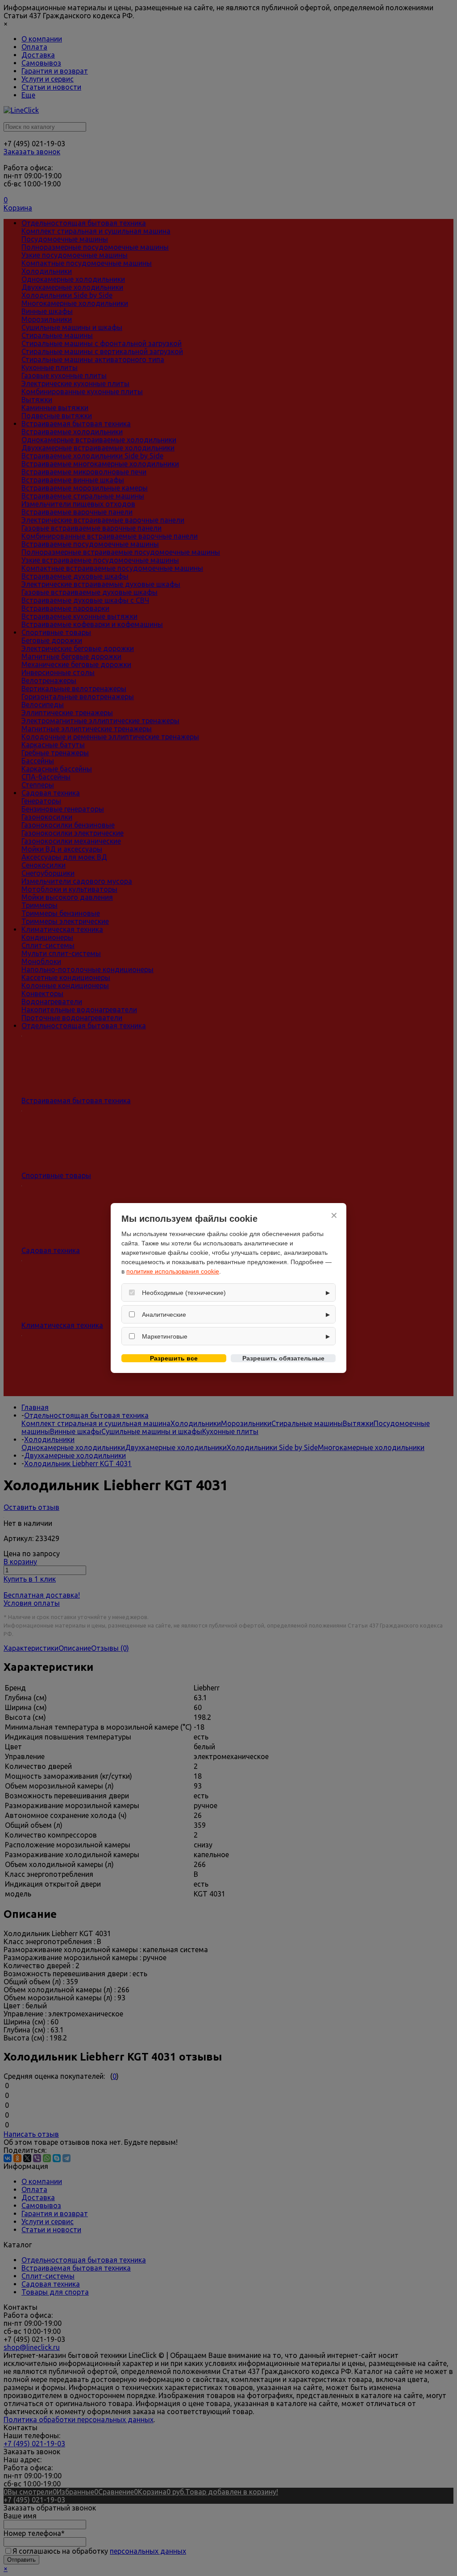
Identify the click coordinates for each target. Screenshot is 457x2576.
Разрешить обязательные (283, 1358)
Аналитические (164, 1315)
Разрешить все (174, 1358)
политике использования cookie (173, 1271)
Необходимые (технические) (184, 1293)
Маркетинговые (165, 1336)
